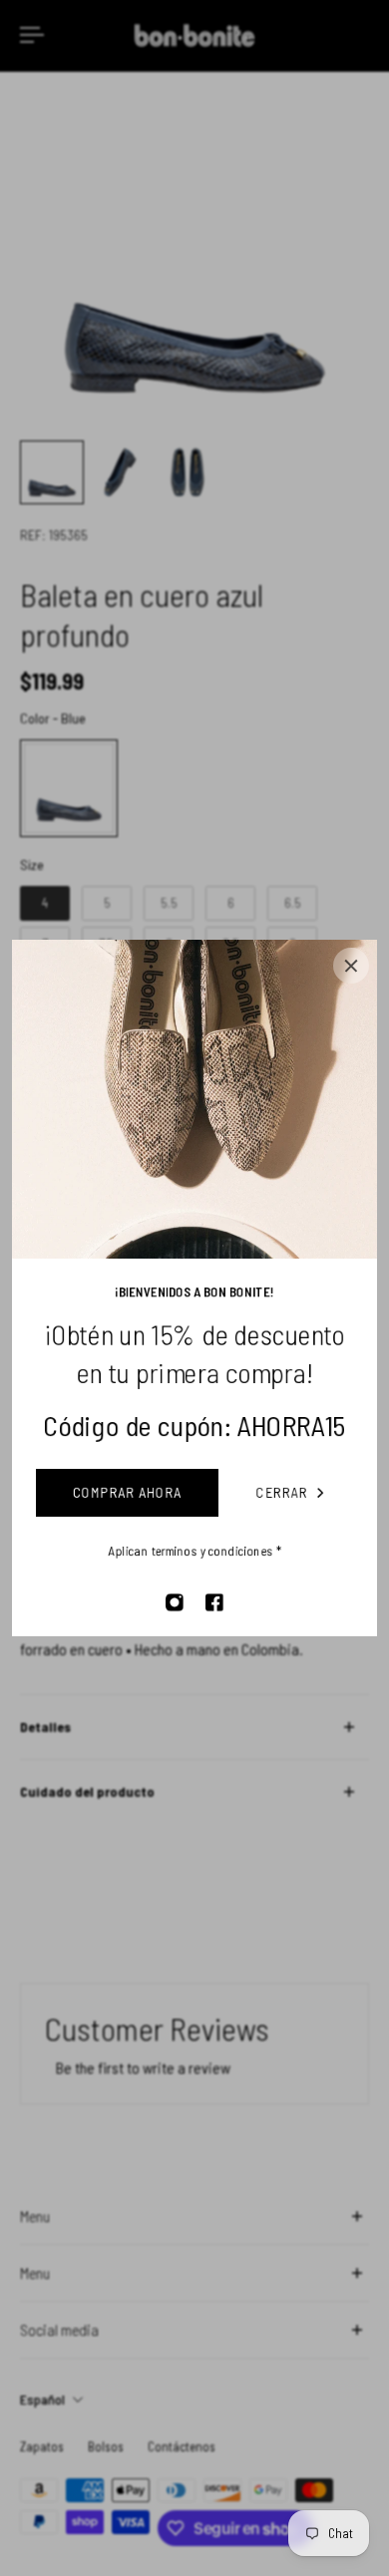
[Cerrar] (351, 966)
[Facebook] (214, 1602)
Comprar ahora (127, 1492)
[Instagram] (175, 1602)
